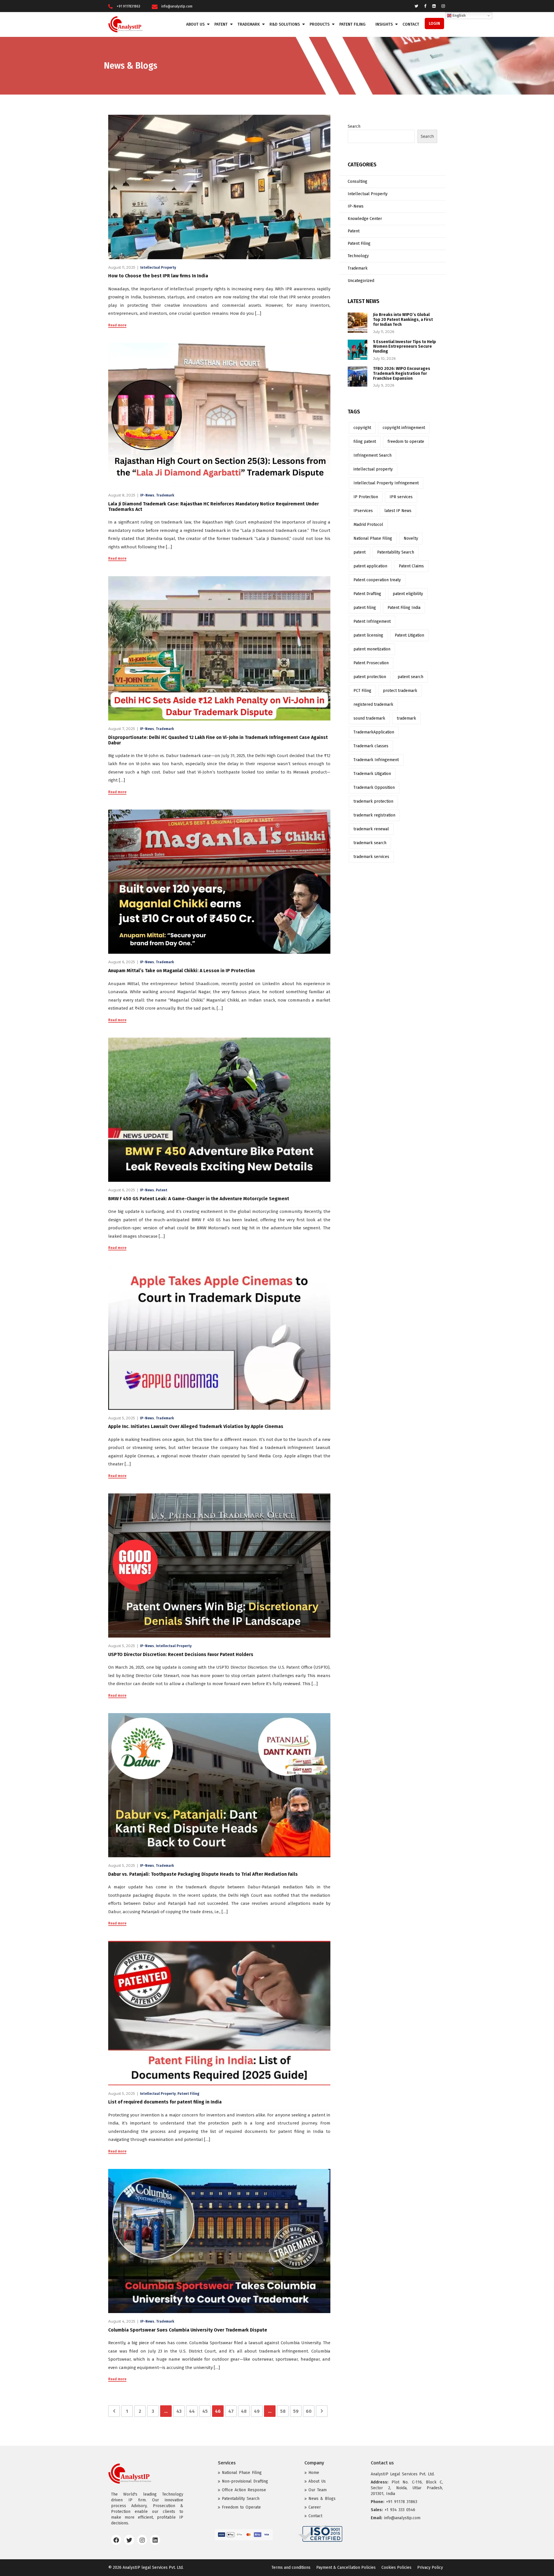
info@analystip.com (177, 6)
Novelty (411, 538)
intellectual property (373, 469)
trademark (406, 718)
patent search (410, 677)
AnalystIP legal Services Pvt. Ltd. (153, 2567)
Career (315, 2507)
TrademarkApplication (374, 732)
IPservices (363, 511)
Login (434, 23)
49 (257, 2411)
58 (283, 2411)
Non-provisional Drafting (245, 2481)
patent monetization (372, 649)
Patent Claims (411, 566)
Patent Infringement (372, 621)
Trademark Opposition (374, 788)
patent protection (370, 677)
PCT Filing (362, 691)
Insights (384, 24)
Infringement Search (373, 455)
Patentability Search (396, 552)
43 (179, 2411)
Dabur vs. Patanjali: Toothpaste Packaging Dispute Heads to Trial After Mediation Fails (203, 1874)
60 (309, 2411)
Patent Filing (352, 24)
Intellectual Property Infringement (386, 483)
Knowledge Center (365, 219)
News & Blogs (322, 2499)
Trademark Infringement (376, 760)
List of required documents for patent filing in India (165, 2102)
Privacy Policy (430, 2567)
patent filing (365, 608)
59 (296, 2411)
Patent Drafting (367, 594)
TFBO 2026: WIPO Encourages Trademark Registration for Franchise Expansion (402, 373)
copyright (362, 428)
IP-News (147, 495)
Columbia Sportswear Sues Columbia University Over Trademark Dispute (188, 2330)
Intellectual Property (158, 268)
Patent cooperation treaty (377, 580)
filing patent (365, 442)
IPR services (401, 497)
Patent (221, 24)
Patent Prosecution (371, 663)
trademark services (371, 857)
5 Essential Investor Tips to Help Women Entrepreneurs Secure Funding (405, 347)
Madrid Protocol (368, 525)
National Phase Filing (373, 538)
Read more (117, 325)
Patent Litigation (409, 635)
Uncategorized (361, 281)
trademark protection (373, 801)
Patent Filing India (404, 608)
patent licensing (368, 635)
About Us (195, 24)
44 (192, 2411)
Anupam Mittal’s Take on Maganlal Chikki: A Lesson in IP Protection (181, 971)
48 (244, 2411)
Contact (411, 24)
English (459, 16)
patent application (370, 566)
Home (314, 2473)
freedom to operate (406, 442)
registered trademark (373, 704)
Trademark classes (371, 746)
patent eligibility (408, 594)
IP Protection (366, 497)
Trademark (249, 24)
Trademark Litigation (372, 774)
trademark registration (374, 815)
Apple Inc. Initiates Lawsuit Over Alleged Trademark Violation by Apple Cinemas (196, 1426)
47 (231, 2411)
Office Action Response (244, 2490)
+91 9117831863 (128, 6)
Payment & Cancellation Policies (346, 2567)
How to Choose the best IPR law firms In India (158, 276)
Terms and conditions (291, 2567)
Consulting (358, 181)
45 (205, 2411)
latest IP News (398, 511)
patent (360, 552)
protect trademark (400, 691)
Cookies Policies (396, 2567)
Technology (358, 256)
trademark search (370, 843)
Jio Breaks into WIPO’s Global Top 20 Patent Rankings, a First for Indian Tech (403, 320)
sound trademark (369, 718)
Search (354, 126)
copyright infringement (404, 428)
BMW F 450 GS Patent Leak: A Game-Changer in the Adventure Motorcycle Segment (199, 1199)
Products (320, 24)
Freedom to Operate (241, 2507)
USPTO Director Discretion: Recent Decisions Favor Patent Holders (181, 1654)
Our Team (318, 2490)
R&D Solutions (285, 24)
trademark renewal (371, 829)
